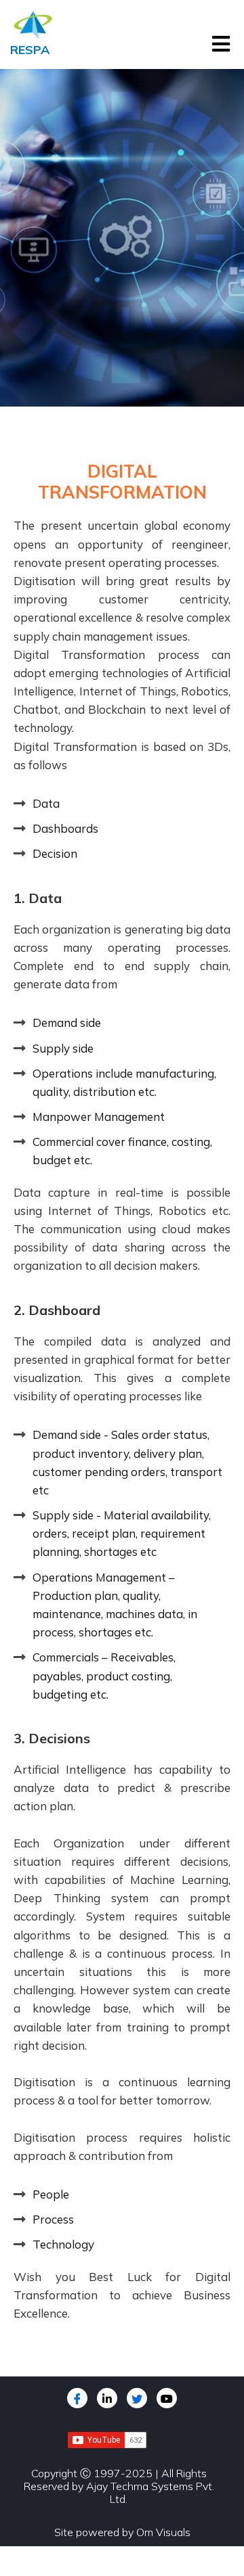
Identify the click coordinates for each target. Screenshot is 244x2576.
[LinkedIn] (107, 2398)
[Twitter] (137, 2398)
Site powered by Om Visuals (122, 2532)
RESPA (30, 50)
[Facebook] (77, 2398)
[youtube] (167, 2398)
